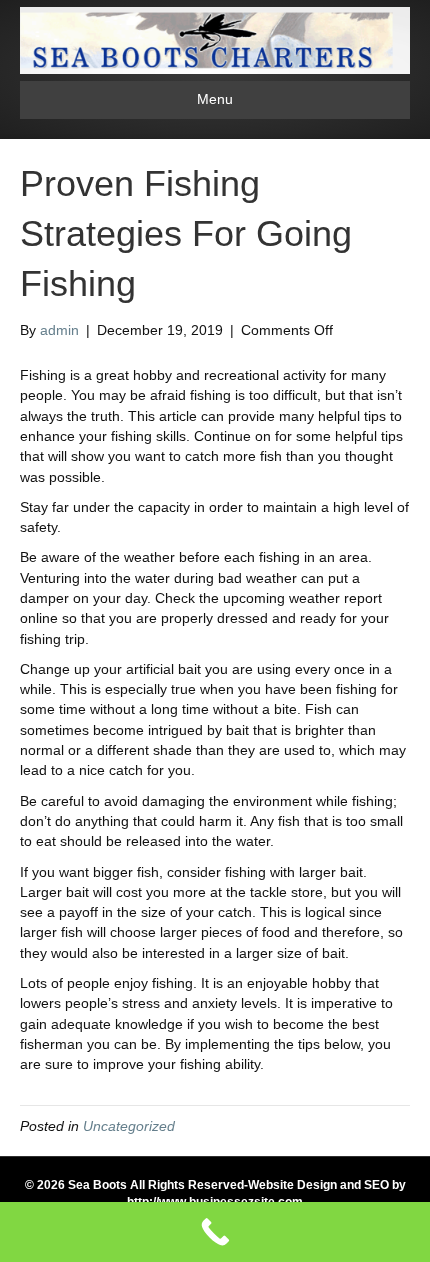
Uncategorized (129, 1126)
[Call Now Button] (215, 1232)
